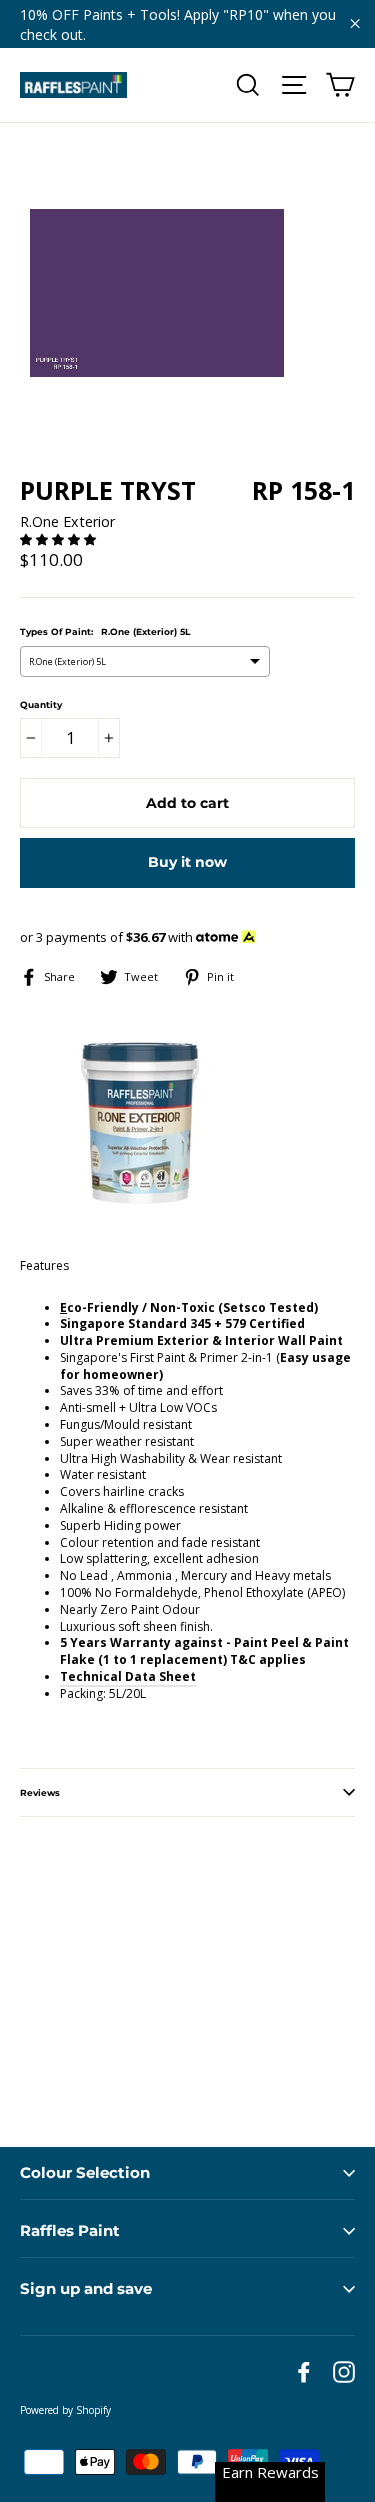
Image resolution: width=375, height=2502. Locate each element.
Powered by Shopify (65, 2410)
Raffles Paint (70, 2230)
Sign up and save (86, 2288)
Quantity (41, 704)
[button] (59, 539)
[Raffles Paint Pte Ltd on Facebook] (304, 2372)
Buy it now (187, 862)
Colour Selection (85, 2172)
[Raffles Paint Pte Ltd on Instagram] (344, 2372)
